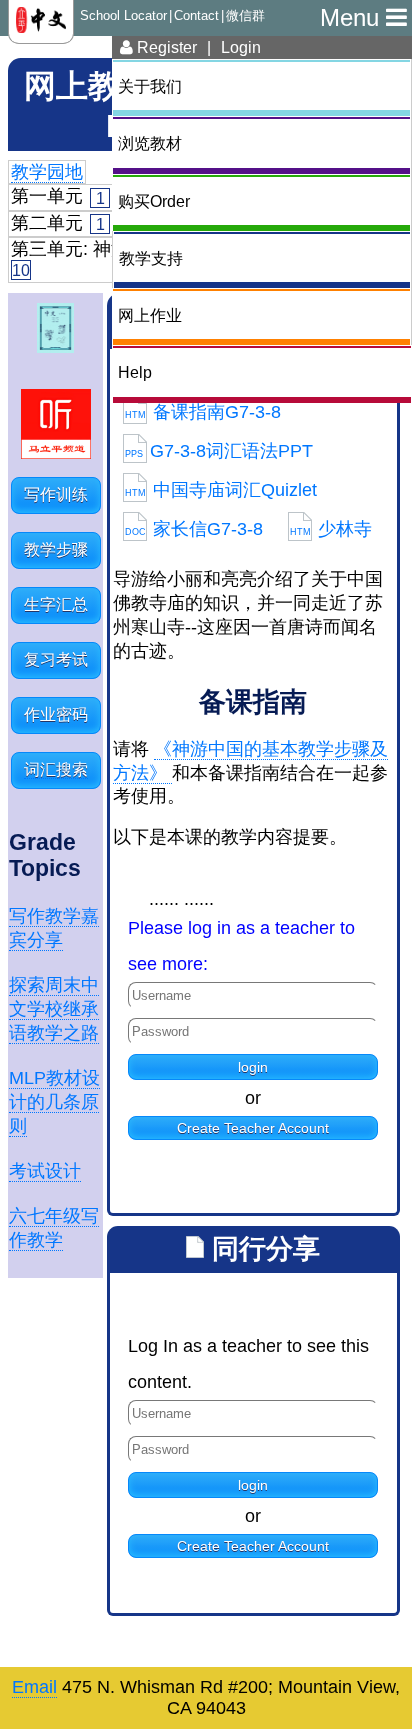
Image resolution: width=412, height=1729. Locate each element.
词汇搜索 (56, 769)
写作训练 (56, 494)
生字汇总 (56, 604)
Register (165, 47)
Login (241, 47)
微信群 (245, 16)
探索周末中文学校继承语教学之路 (54, 1009)
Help (135, 372)
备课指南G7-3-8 (203, 412)
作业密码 (56, 714)
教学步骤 (56, 549)
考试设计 (45, 1171)
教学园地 (47, 172)
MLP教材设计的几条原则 (54, 1102)
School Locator (123, 16)
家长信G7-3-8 (194, 529)
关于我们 (150, 86)
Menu (353, 17)
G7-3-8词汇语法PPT (219, 451)
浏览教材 (150, 143)
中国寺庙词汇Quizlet (221, 490)
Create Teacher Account (253, 1128)
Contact (196, 16)
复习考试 (56, 659)
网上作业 (150, 315)
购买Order (154, 201)
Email (34, 1687)
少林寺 (331, 529)
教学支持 (151, 258)
